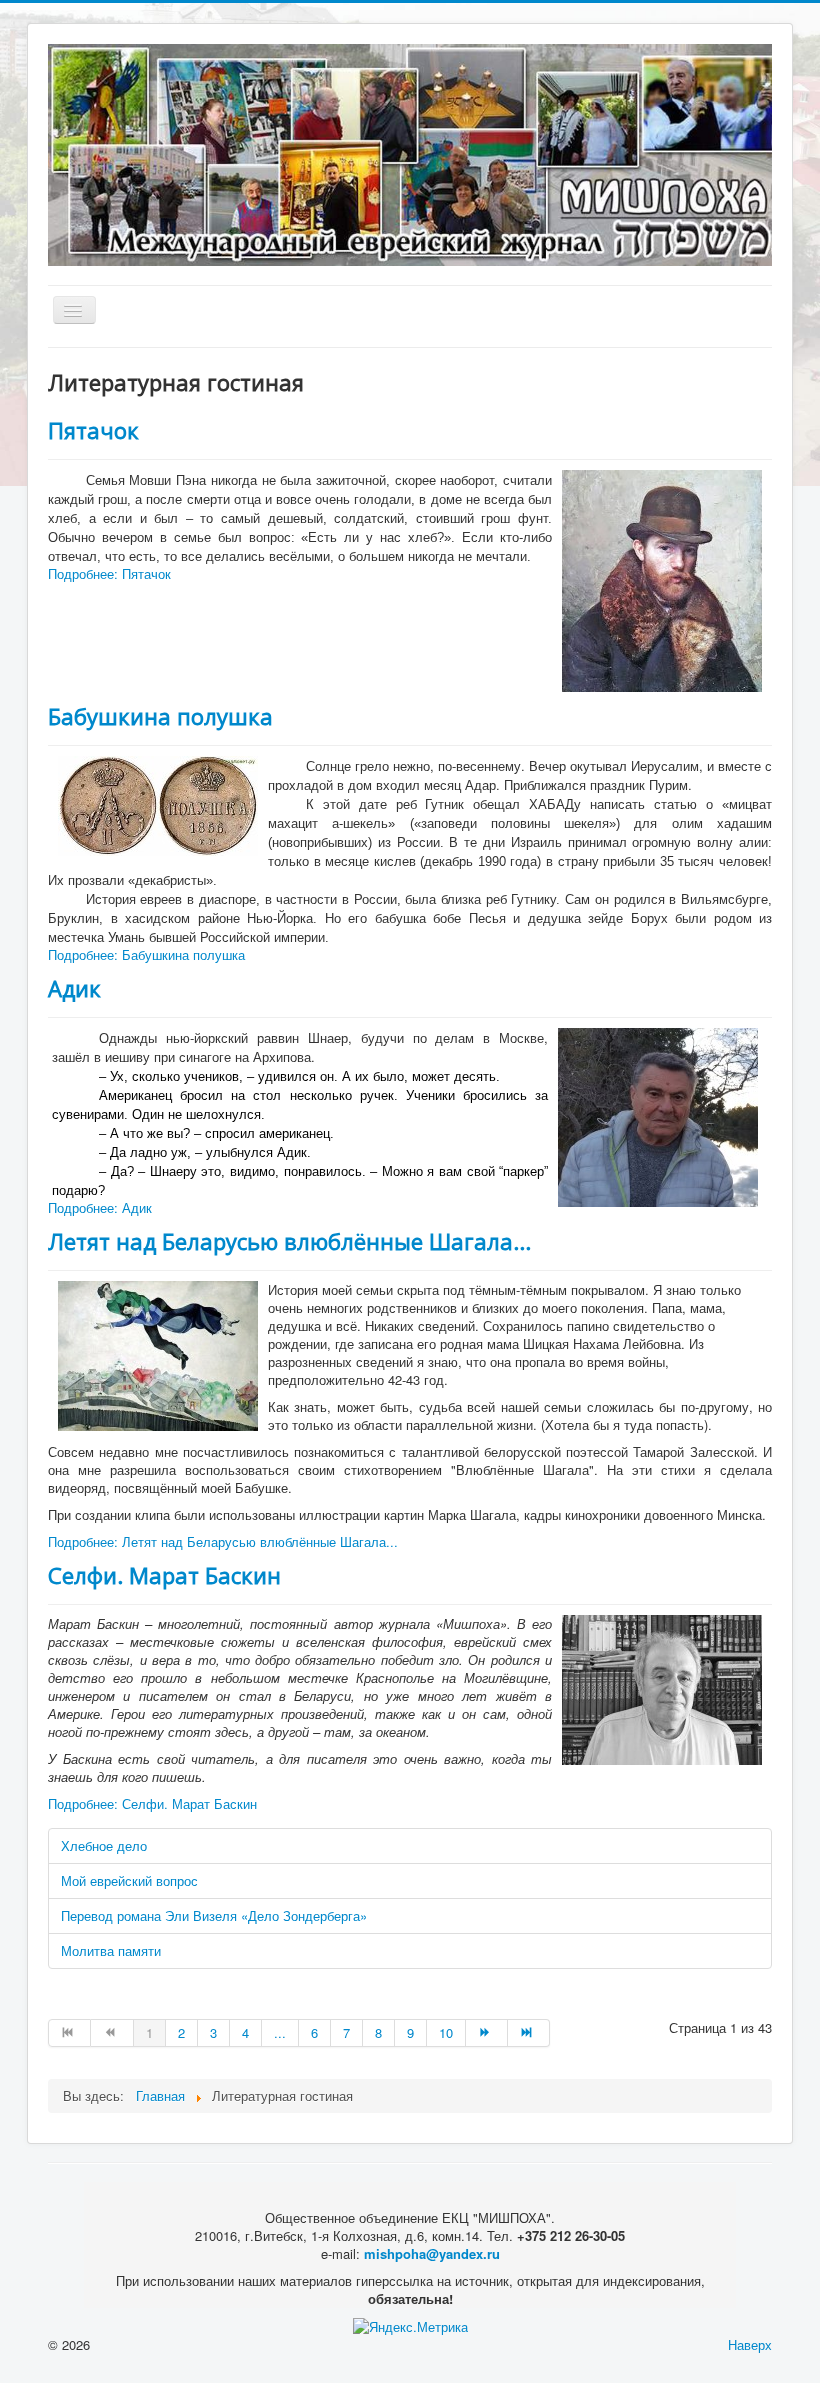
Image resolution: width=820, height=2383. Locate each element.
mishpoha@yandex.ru (432, 2253)
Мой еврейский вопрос (129, 1880)
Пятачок (93, 430)
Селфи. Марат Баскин (164, 1575)
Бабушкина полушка (160, 716)
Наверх (750, 2344)
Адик (74, 988)
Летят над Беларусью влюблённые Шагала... (289, 1241)
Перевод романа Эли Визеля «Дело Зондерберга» (214, 1915)
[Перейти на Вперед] (487, 2033)
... (280, 2032)
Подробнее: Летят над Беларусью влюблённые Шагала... (223, 1541)
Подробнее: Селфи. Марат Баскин (152, 1803)
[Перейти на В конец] (529, 2033)
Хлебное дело (104, 1845)
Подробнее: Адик (100, 1207)
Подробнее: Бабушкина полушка (146, 954)
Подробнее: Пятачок (109, 573)
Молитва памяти (111, 1950)
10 (446, 2032)
